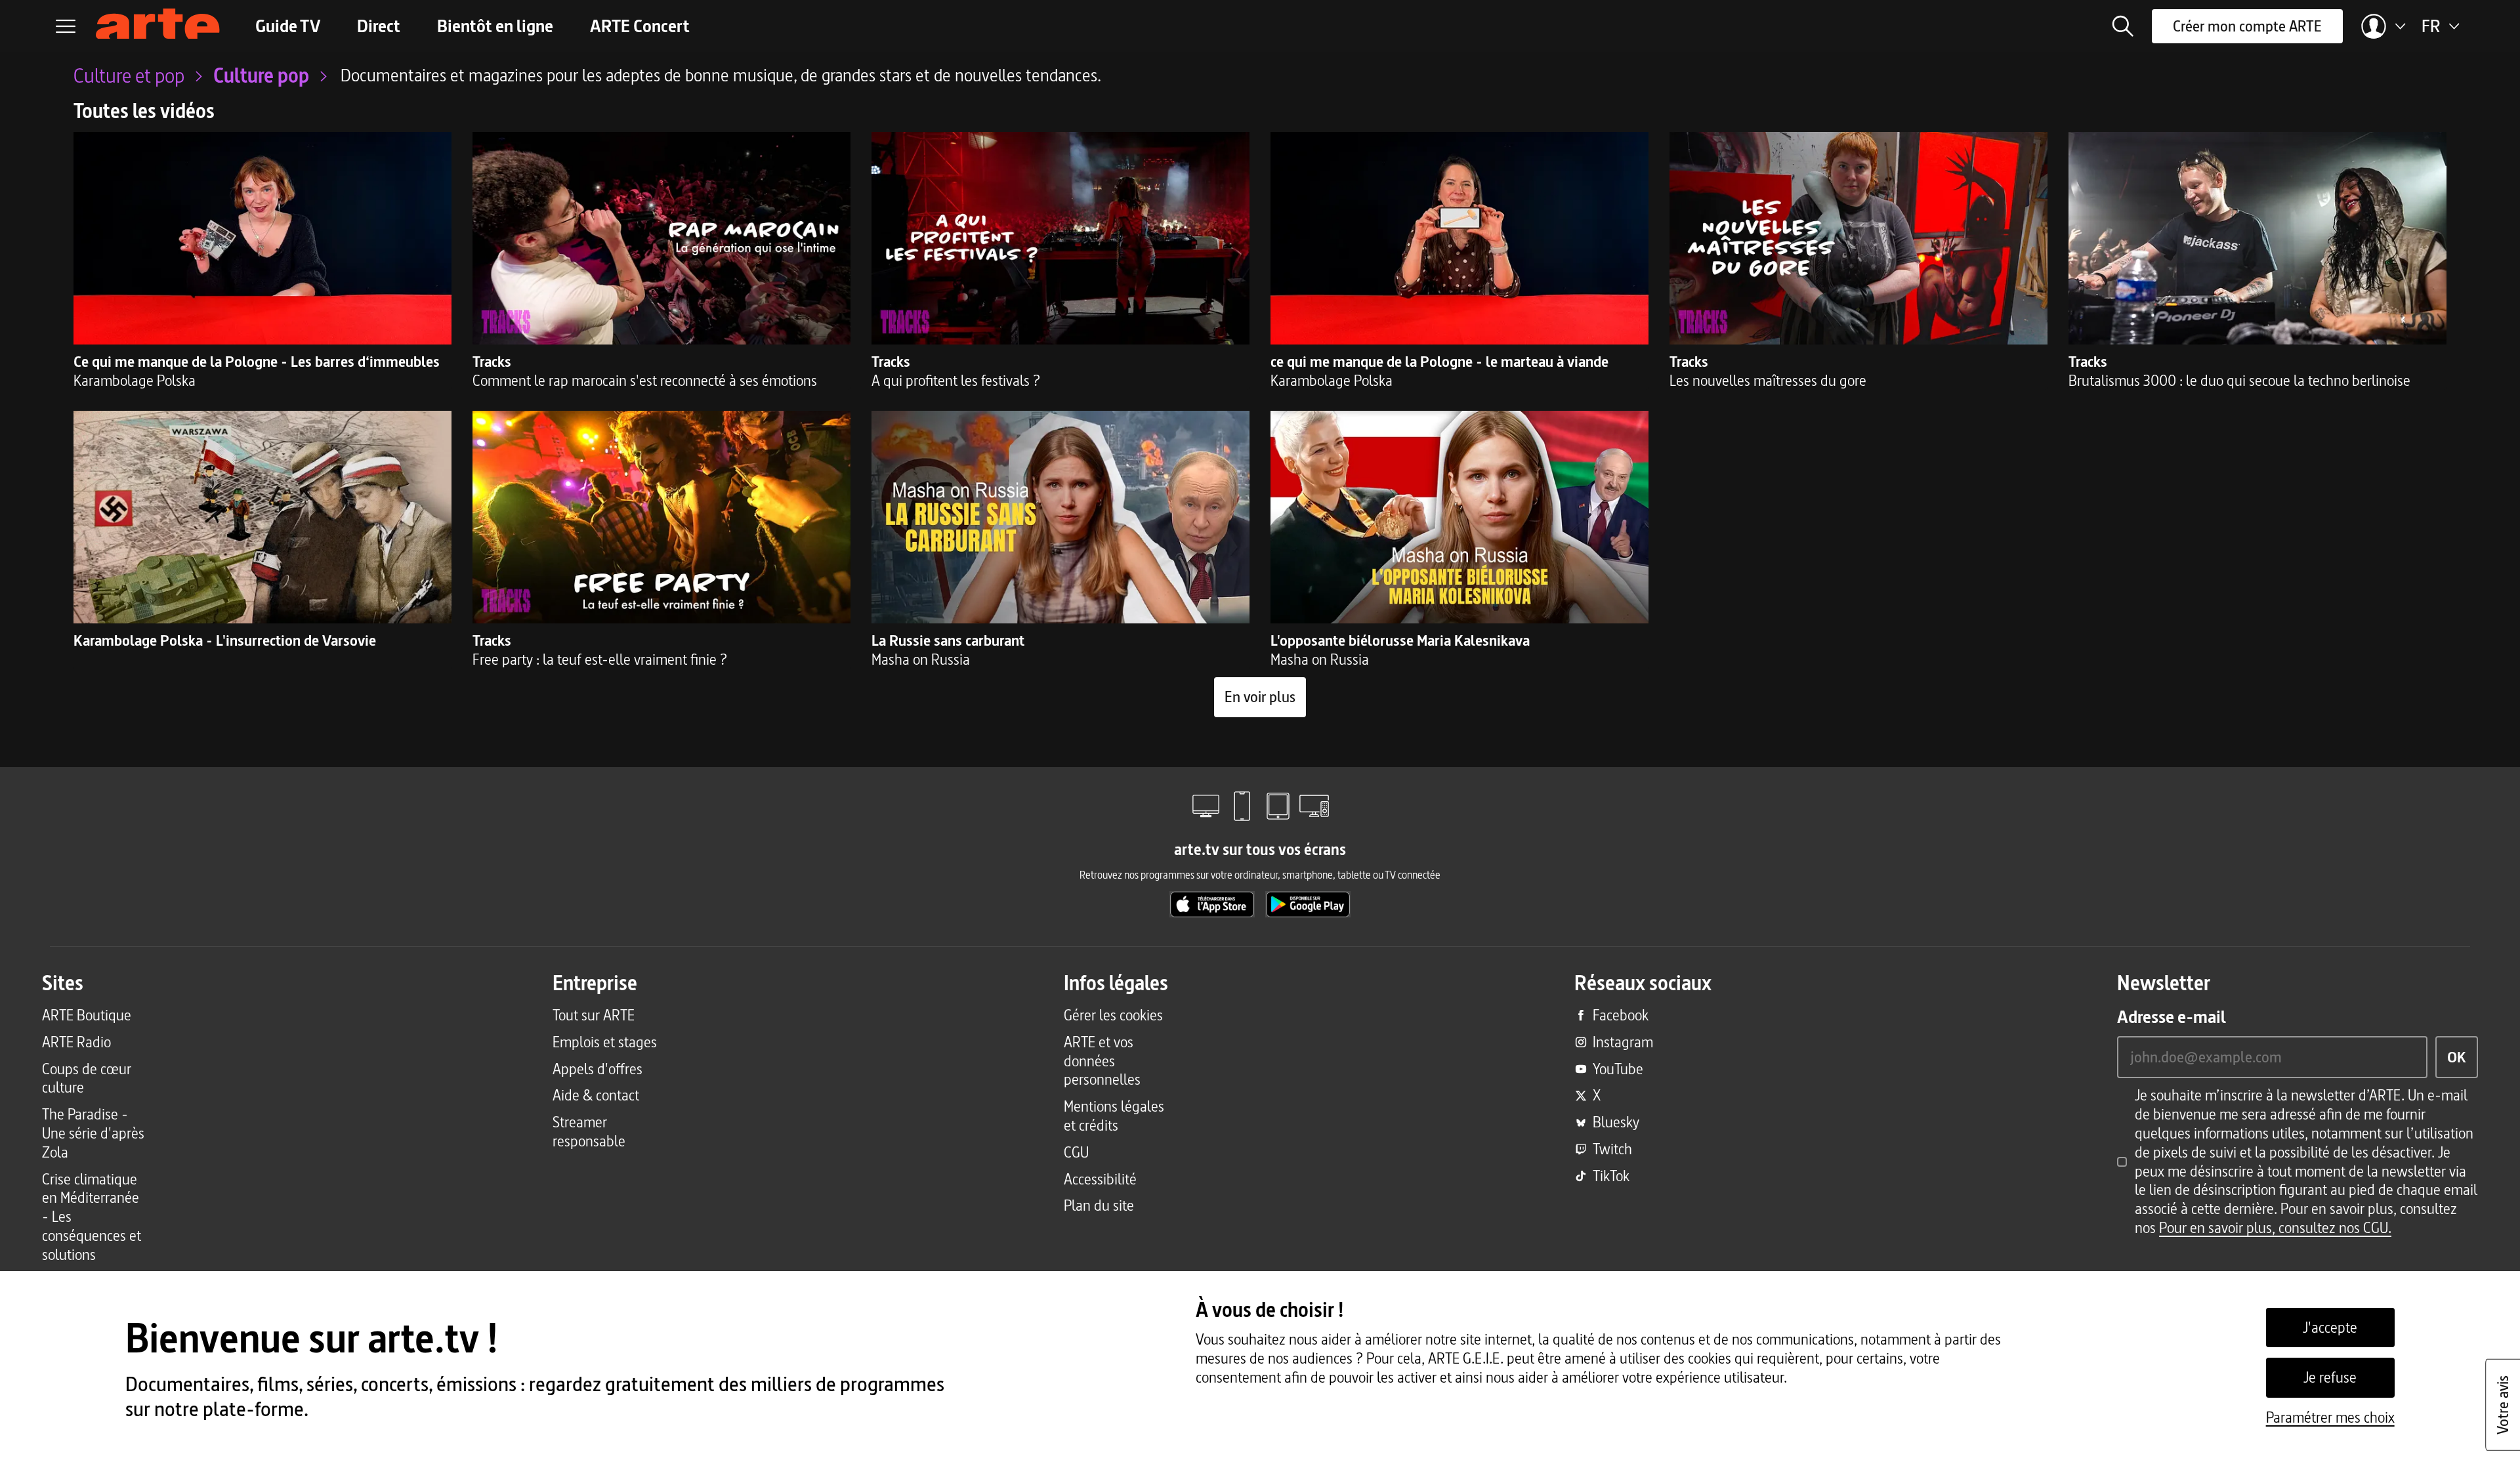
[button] (2123, 26)
